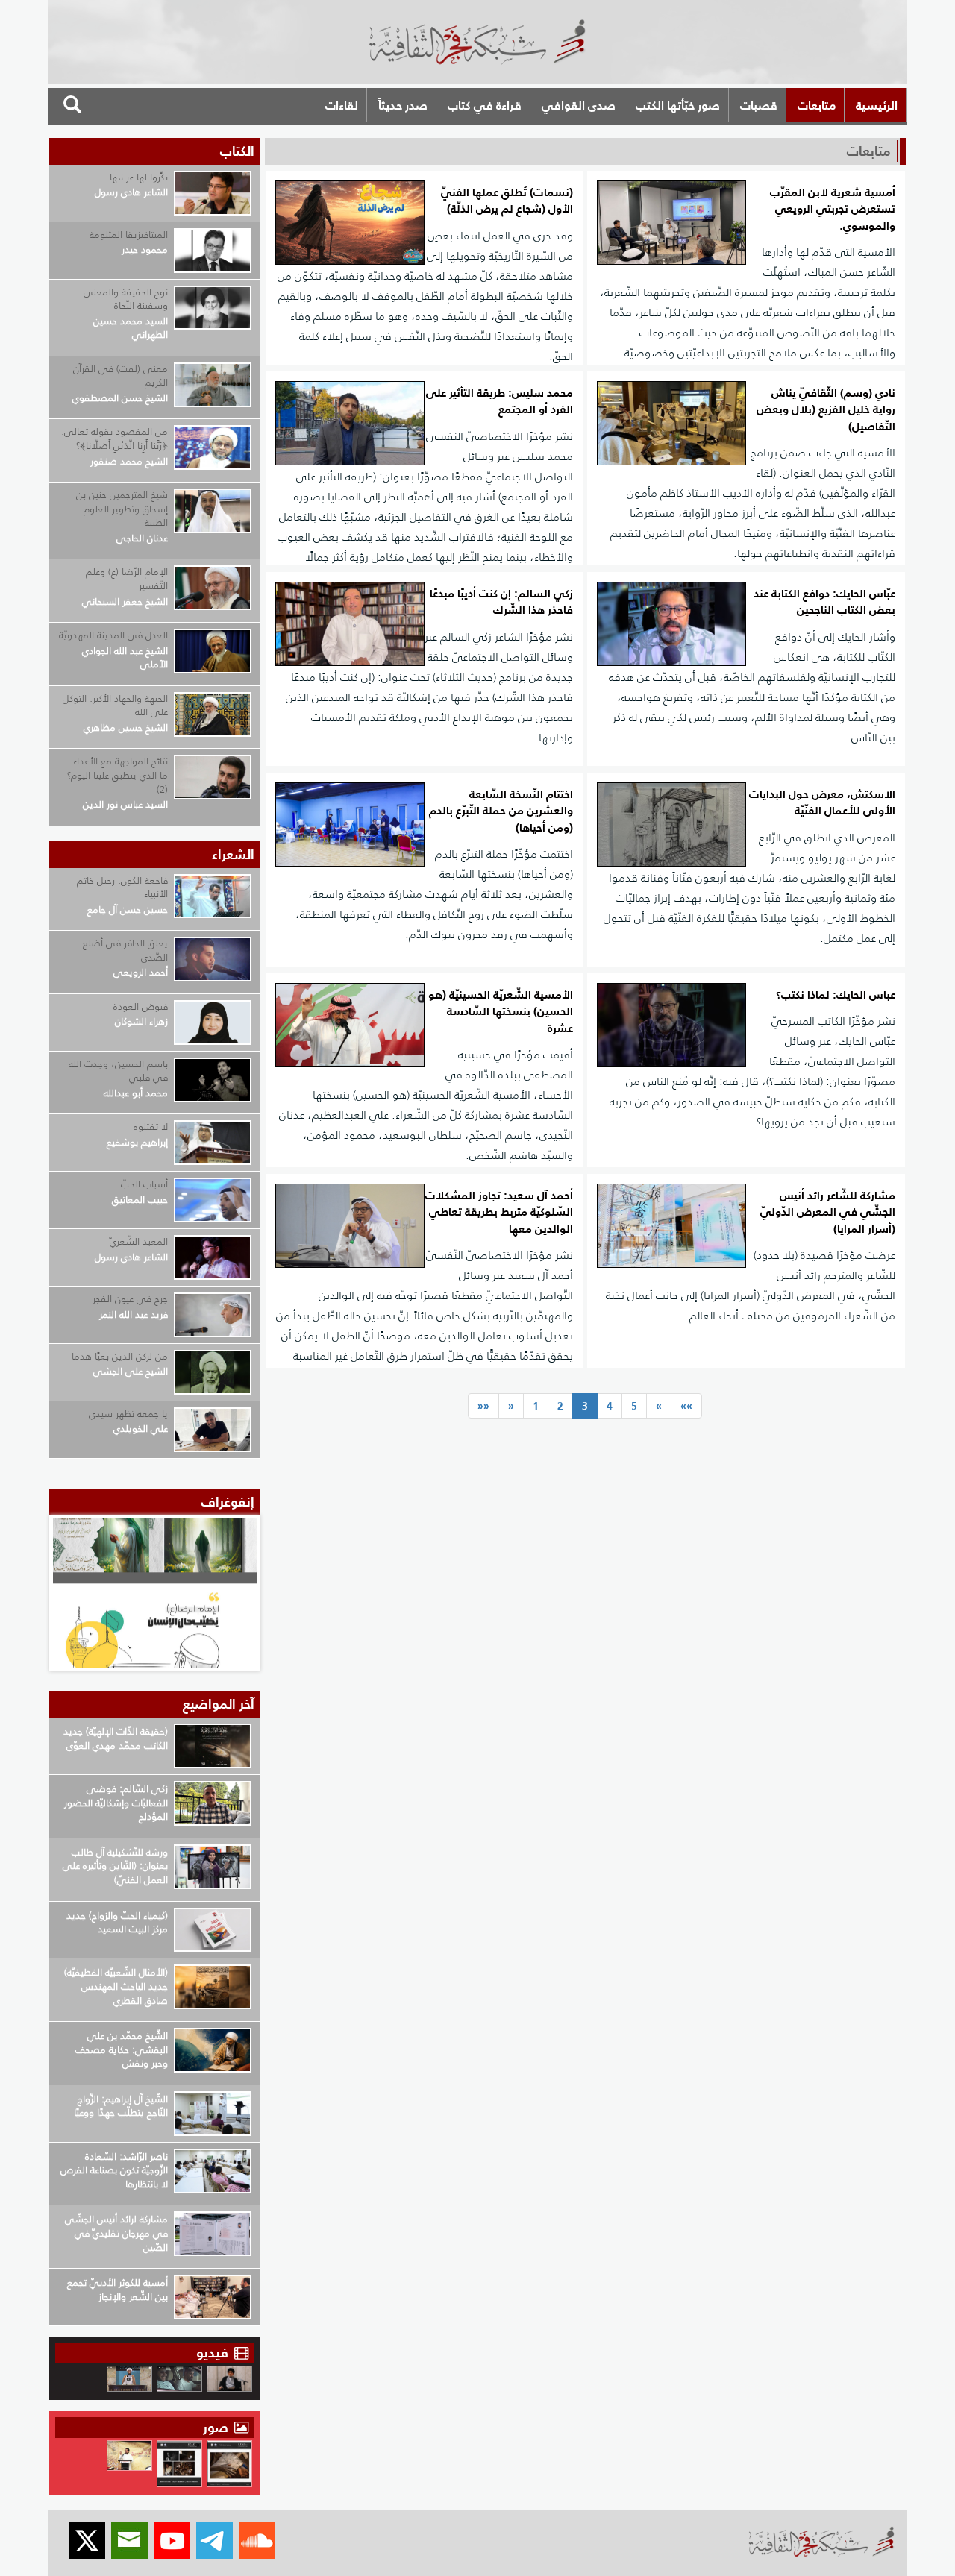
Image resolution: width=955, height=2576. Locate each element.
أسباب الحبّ (144, 1184)
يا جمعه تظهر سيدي (128, 1414)
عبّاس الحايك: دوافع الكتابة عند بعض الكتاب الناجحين (824, 602)
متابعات (817, 105)
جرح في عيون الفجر (130, 1299)
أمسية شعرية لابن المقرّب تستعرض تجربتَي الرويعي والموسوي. (833, 210)
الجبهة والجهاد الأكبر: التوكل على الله (115, 706)
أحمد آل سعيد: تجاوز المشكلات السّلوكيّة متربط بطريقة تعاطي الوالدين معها (499, 1213)
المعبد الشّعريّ (139, 1241)
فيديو (212, 2353)
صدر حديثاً (403, 105)
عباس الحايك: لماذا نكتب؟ (836, 995)
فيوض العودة (141, 1006)
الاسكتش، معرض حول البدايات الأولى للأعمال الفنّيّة (822, 803)
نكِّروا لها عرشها (139, 177)
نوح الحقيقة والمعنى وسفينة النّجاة (126, 299)
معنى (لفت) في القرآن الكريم (120, 376)
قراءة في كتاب (485, 105)
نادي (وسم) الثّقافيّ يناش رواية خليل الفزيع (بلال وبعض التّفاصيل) (826, 410)
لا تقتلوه (151, 1127)
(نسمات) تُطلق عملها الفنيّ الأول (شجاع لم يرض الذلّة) (507, 201)
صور (217, 2427)
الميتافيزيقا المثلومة (129, 235)
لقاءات (342, 105)
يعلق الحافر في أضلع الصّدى (125, 950)
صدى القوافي (579, 105)
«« (483, 1406)
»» (686, 1406)
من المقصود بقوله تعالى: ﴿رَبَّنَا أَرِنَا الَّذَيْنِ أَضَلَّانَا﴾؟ (115, 439)
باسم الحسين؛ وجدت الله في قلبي (118, 1071)
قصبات (759, 105)
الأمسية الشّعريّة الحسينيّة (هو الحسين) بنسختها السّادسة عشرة (501, 1012)
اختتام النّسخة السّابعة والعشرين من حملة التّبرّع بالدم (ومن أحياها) (501, 811)
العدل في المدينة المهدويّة (113, 635)
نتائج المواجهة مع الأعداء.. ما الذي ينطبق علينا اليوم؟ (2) (118, 775)
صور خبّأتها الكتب (678, 105)
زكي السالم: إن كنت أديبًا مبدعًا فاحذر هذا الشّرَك (501, 602)
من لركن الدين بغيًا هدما (120, 1356)
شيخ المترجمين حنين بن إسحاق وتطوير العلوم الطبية (122, 509)
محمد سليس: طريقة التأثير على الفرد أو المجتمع (500, 402)
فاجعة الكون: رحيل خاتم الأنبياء (122, 888)
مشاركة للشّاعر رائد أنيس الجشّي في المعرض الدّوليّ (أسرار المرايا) (828, 1213)
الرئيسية (877, 105)
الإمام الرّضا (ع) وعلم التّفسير (127, 579)
